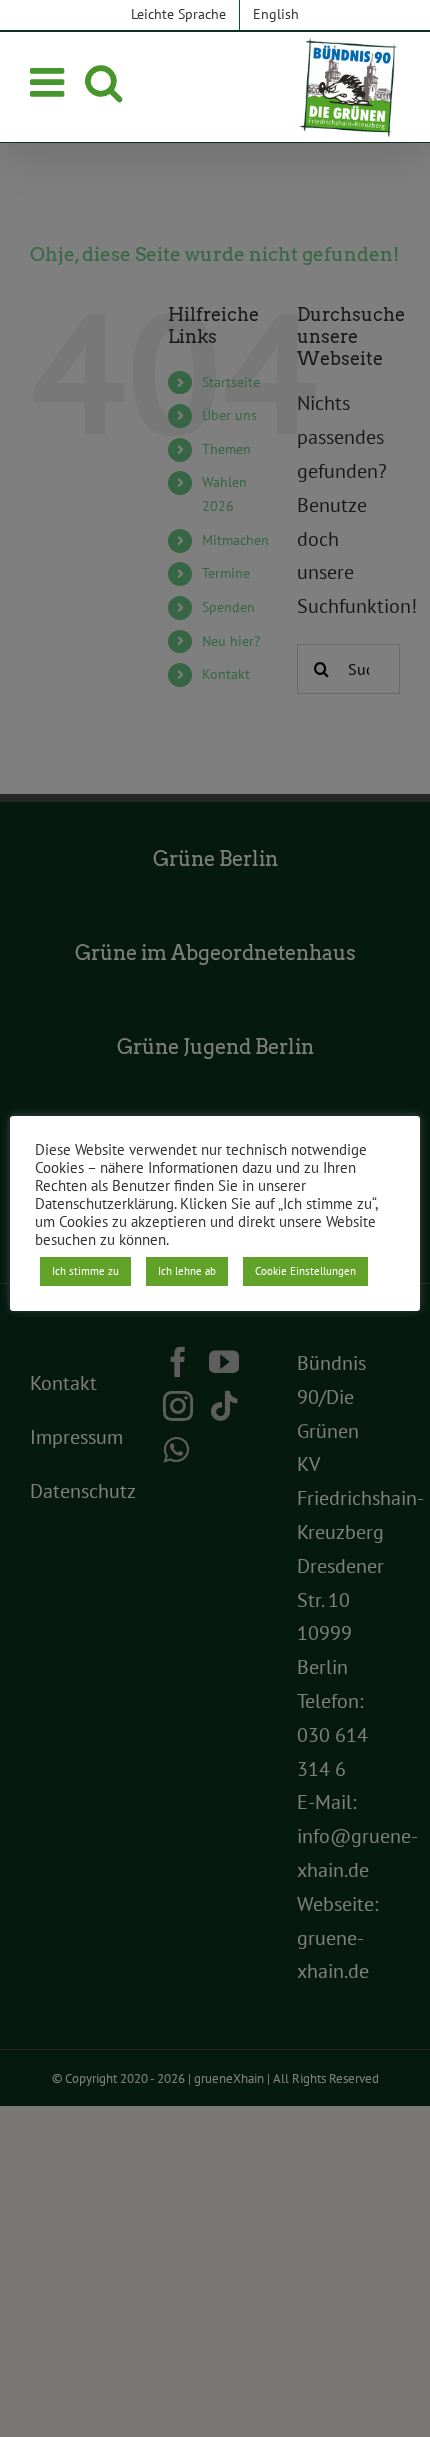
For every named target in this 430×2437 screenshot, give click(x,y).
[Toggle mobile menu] (50, 82)
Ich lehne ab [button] (187, 1271)
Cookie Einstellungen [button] (305, 1271)
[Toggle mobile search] (103, 82)
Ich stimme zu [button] (85, 1271)
